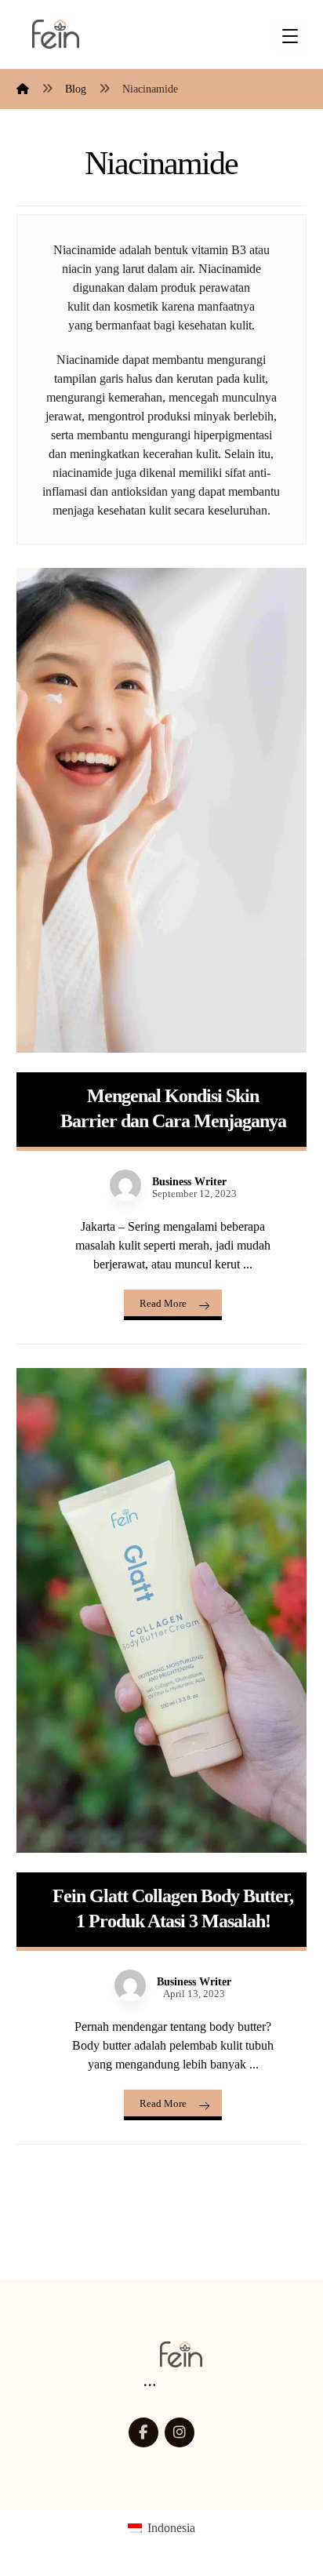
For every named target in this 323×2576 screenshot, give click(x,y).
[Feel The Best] (56, 34)
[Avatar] (125, 1185)
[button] (143, 2432)
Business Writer (189, 1182)
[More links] (150, 2386)
